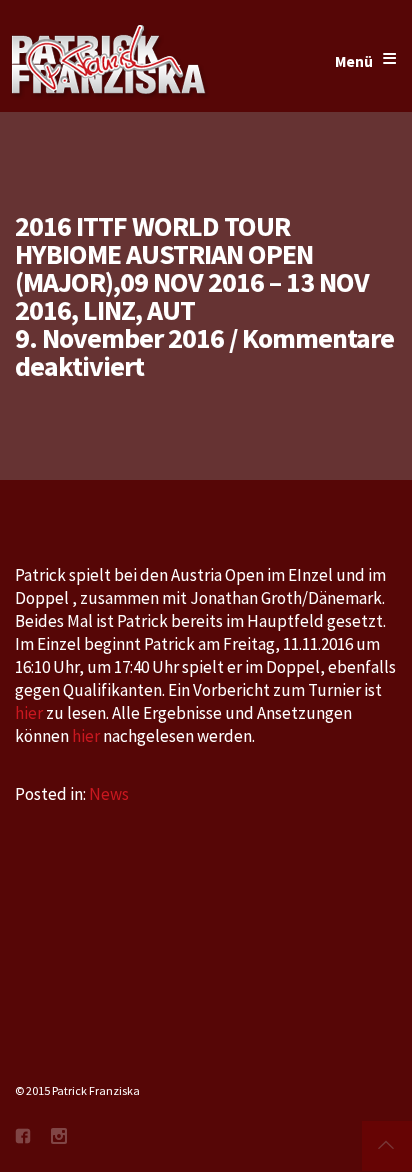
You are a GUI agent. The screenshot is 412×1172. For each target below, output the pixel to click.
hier (30, 713)
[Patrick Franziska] (110, 62)
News (109, 794)
